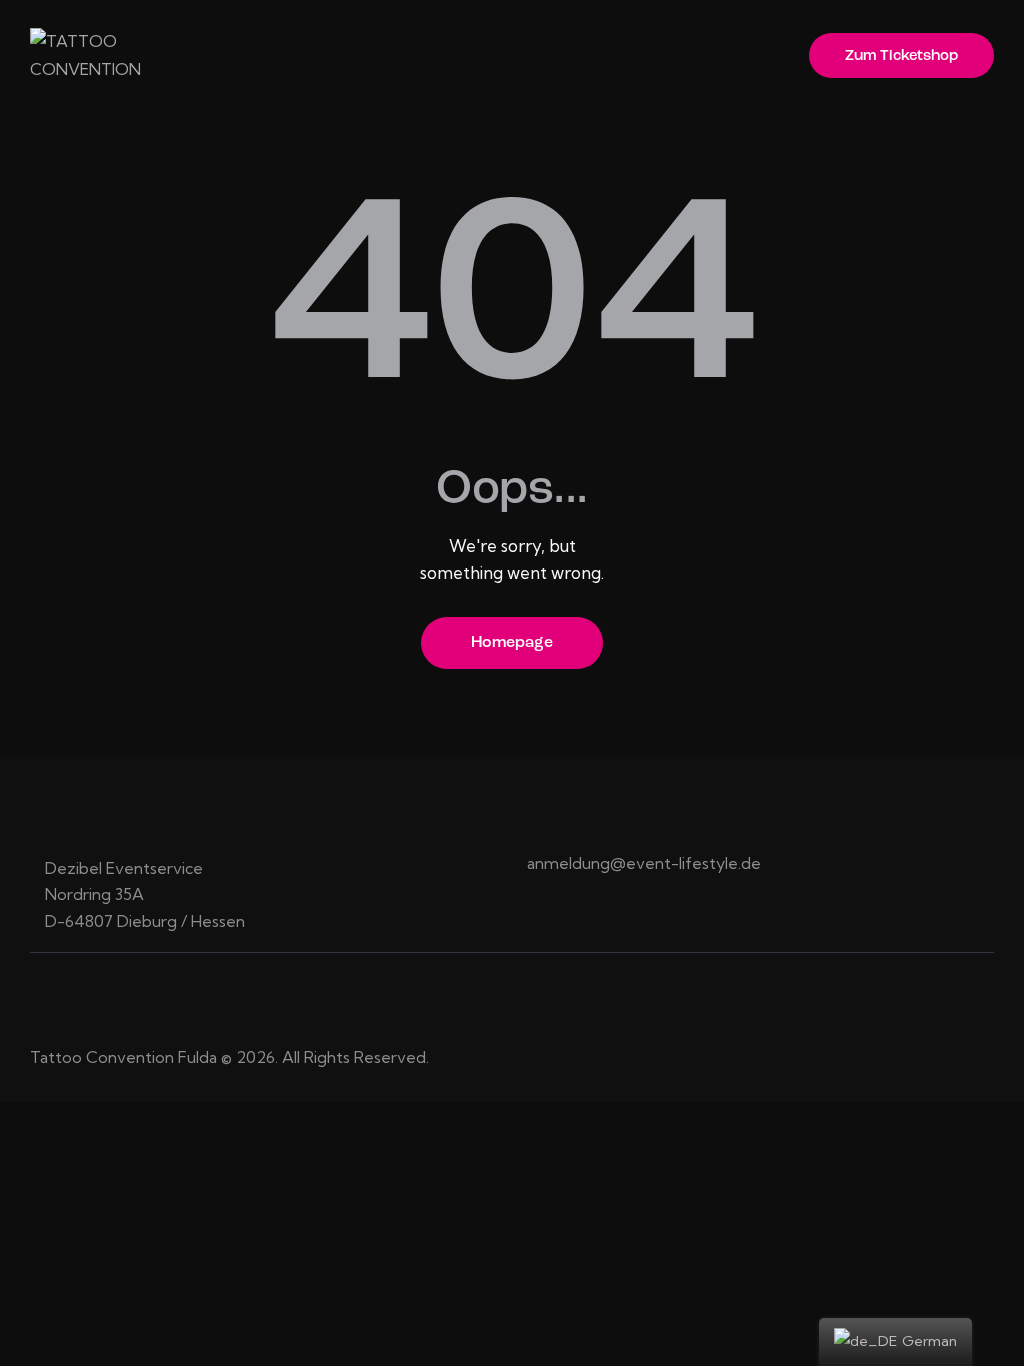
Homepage (512, 643)
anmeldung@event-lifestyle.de (644, 863)
